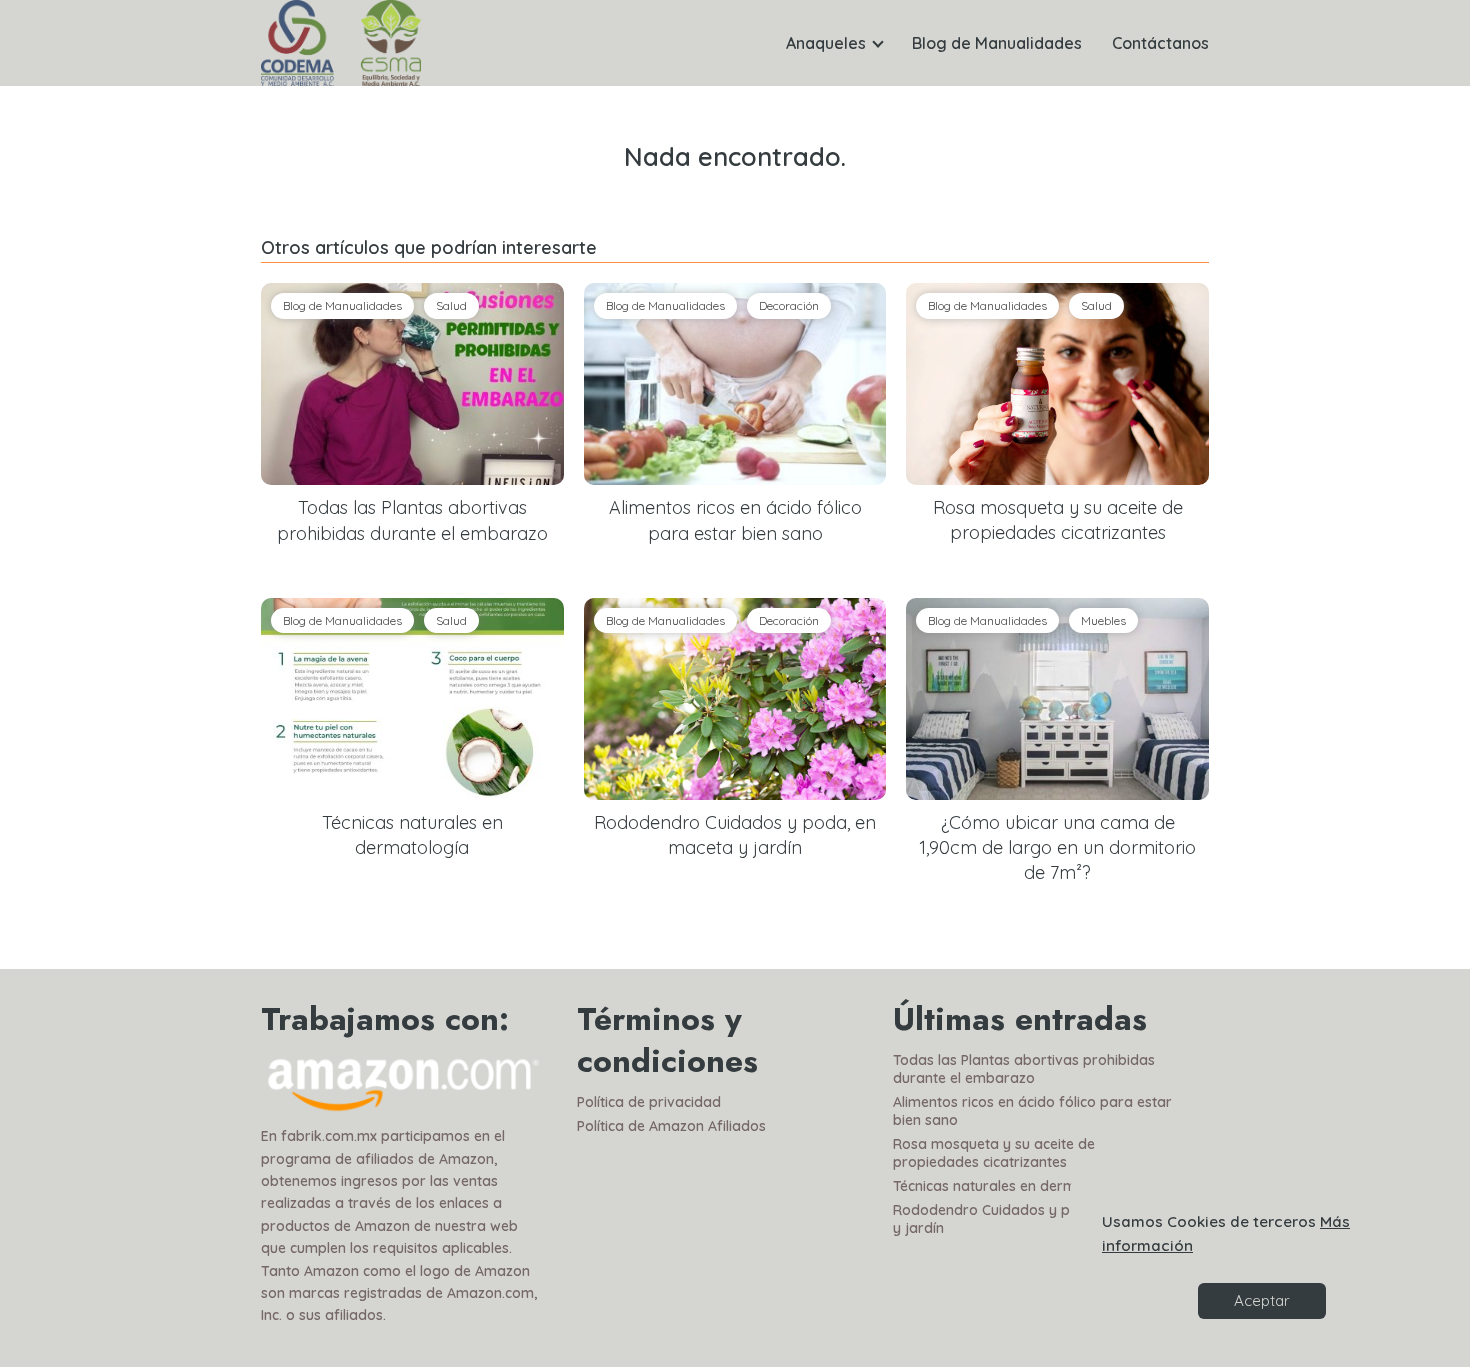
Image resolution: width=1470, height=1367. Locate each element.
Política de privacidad (649, 1102)
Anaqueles (826, 43)
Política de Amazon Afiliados (671, 1126)
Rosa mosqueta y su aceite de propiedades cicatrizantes (994, 1153)
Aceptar (1262, 1300)
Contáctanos (1160, 43)
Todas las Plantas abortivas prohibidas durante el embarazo (1024, 1069)
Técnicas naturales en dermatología (1012, 1186)
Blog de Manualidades (997, 43)
